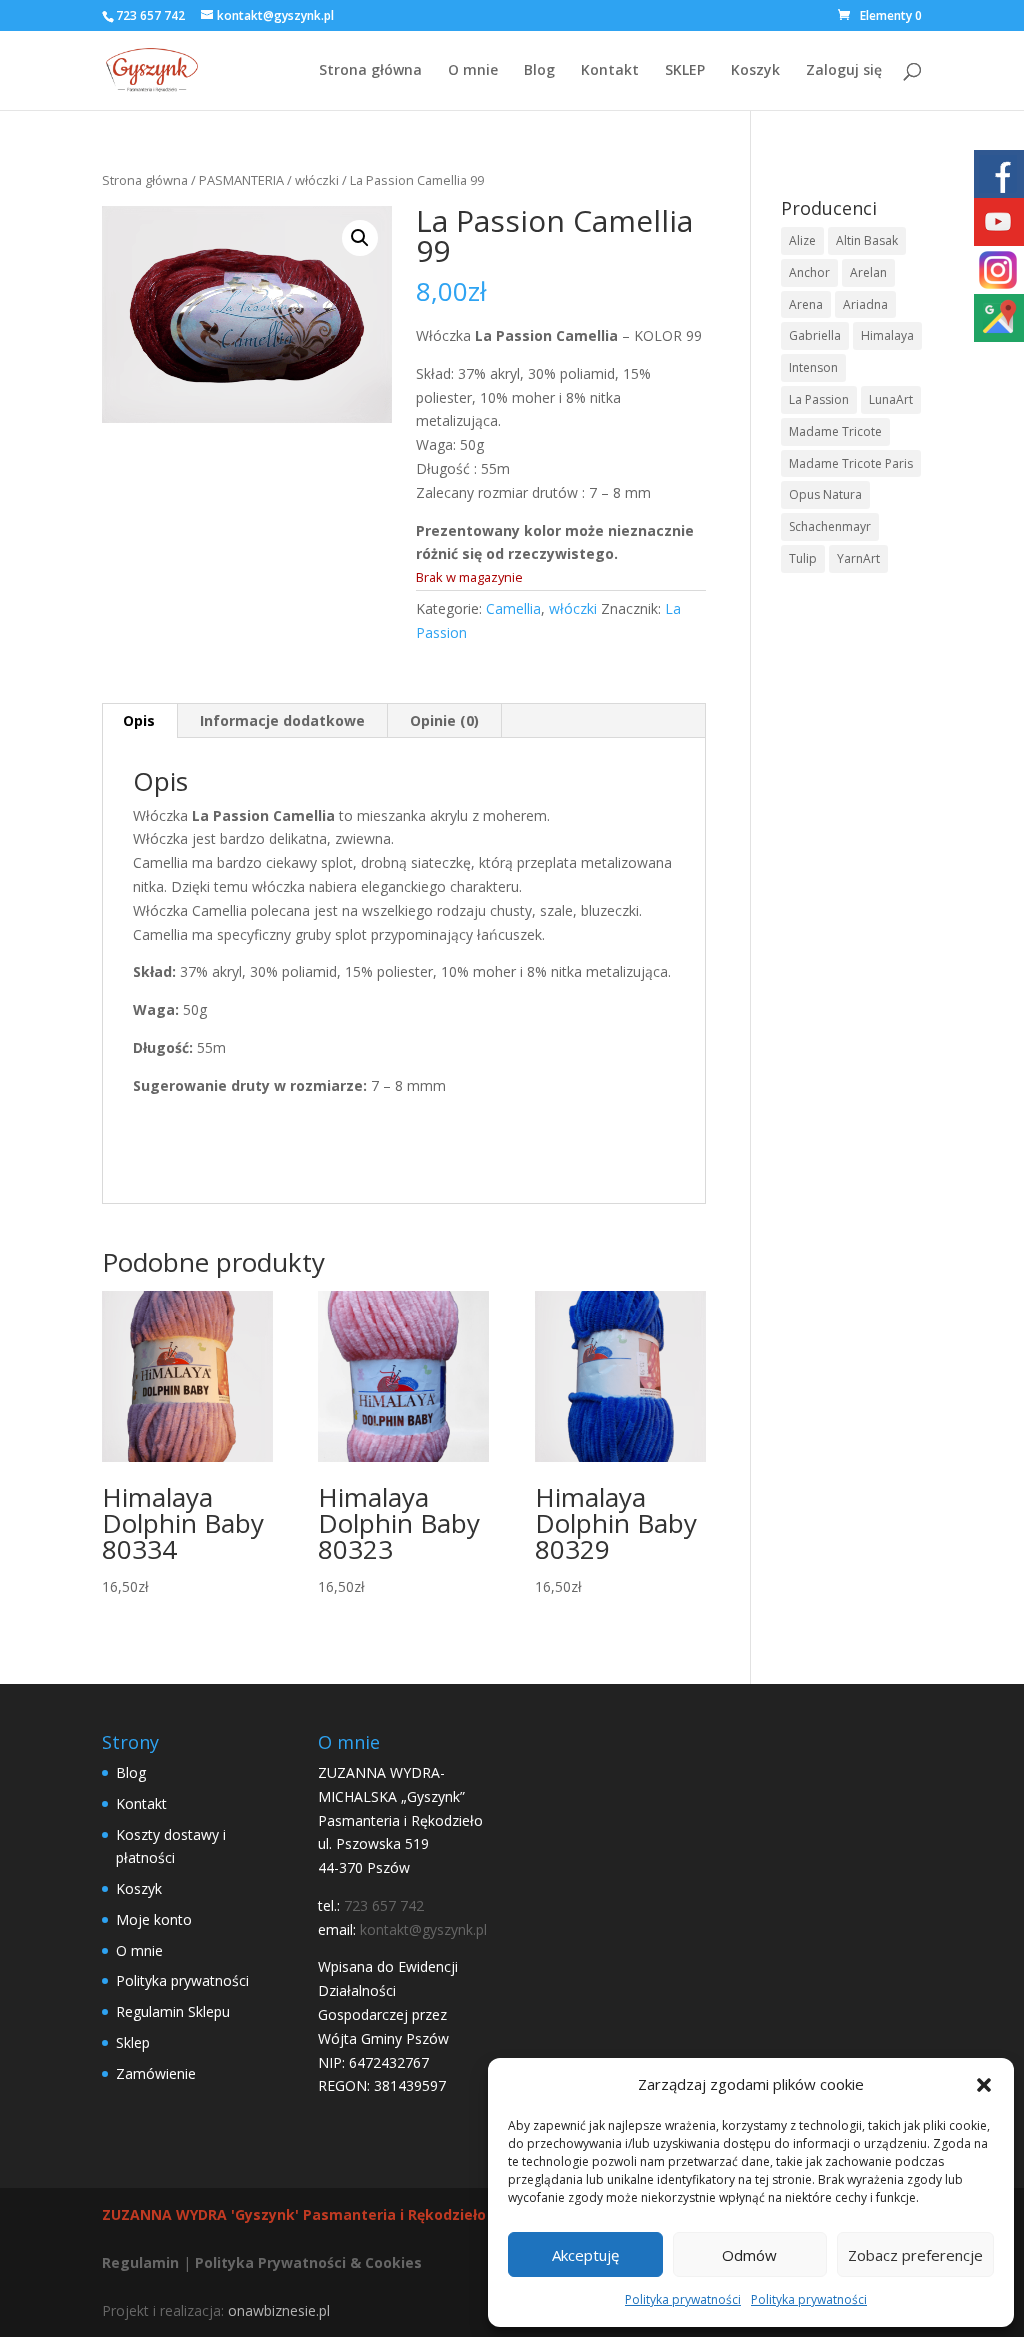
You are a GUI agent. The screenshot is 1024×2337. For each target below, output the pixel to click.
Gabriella (815, 335)
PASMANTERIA (241, 180)
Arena (806, 304)
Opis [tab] (139, 720)
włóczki (317, 180)
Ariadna (865, 304)
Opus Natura (825, 494)
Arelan (868, 272)
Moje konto (154, 1919)
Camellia (513, 608)
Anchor (809, 272)
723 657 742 (150, 15)
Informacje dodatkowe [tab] (282, 720)
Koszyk (755, 71)
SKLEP (685, 71)
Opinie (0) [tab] (444, 720)
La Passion (819, 399)
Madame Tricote (835, 431)
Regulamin (140, 2262)
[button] (984, 2085)
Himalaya (887, 335)
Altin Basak (867, 240)
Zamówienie (156, 2073)
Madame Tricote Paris (851, 463)
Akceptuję (585, 2255)
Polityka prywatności (683, 2299)
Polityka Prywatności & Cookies (308, 2262)
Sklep (133, 2042)
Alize (802, 240)
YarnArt (858, 558)
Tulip (803, 558)
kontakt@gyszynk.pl (423, 1929)
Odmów (749, 2255)
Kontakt (610, 71)
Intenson (813, 367)
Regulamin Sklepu (173, 2011)
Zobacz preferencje (915, 2255)
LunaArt (891, 399)
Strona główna (370, 71)
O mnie (473, 71)
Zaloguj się (844, 71)
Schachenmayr (830, 526)
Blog (539, 71)
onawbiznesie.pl (279, 2310)
